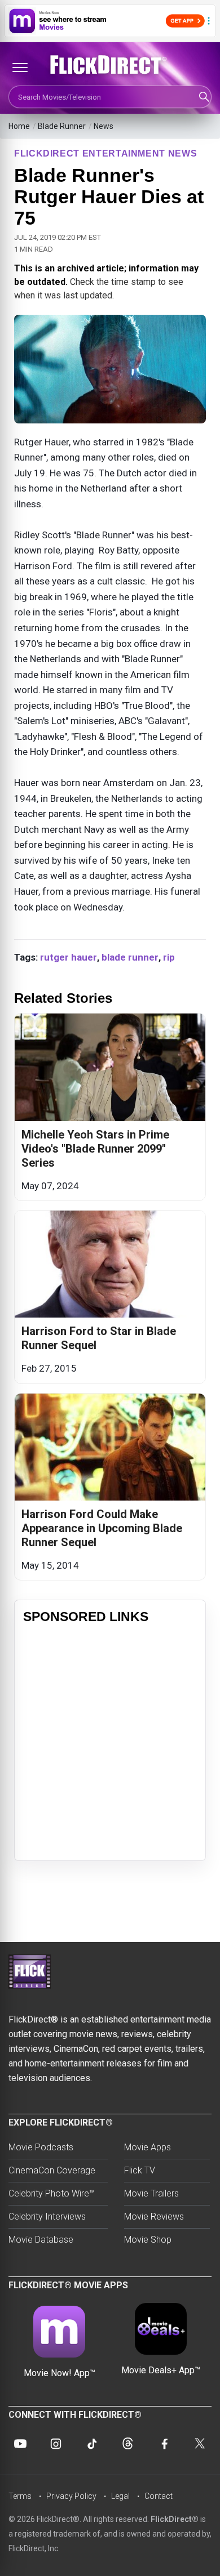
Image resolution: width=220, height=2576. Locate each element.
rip (169, 957)
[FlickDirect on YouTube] (20, 2444)
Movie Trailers (151, 2193)
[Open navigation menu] (20, 68)
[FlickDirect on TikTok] (92, 2444)
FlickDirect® (175, 2519)
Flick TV (140, 2170)
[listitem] (110, 1107)
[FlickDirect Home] (110, 65)
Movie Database (41, 2240)
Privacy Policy (71, 2496)
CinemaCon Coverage (52, 2170)
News (104, 126)
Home (19, 126)
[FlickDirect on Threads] (128, 2444)
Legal (120, 2496)
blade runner (130, 957)
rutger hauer (69, 957)
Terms (20, 2496)
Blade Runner (62, 126)
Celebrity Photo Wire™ (52, 2193)
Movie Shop (148, 2240)
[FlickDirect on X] (200, 2444)
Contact (159, 2496)
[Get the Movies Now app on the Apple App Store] (110, 21)
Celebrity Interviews (47, 2216)
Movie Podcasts (41, 2147)
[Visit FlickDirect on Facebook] (164, 2444)
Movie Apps (148, 2147)
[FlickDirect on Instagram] (56, 2444)
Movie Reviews (154, 2216)
